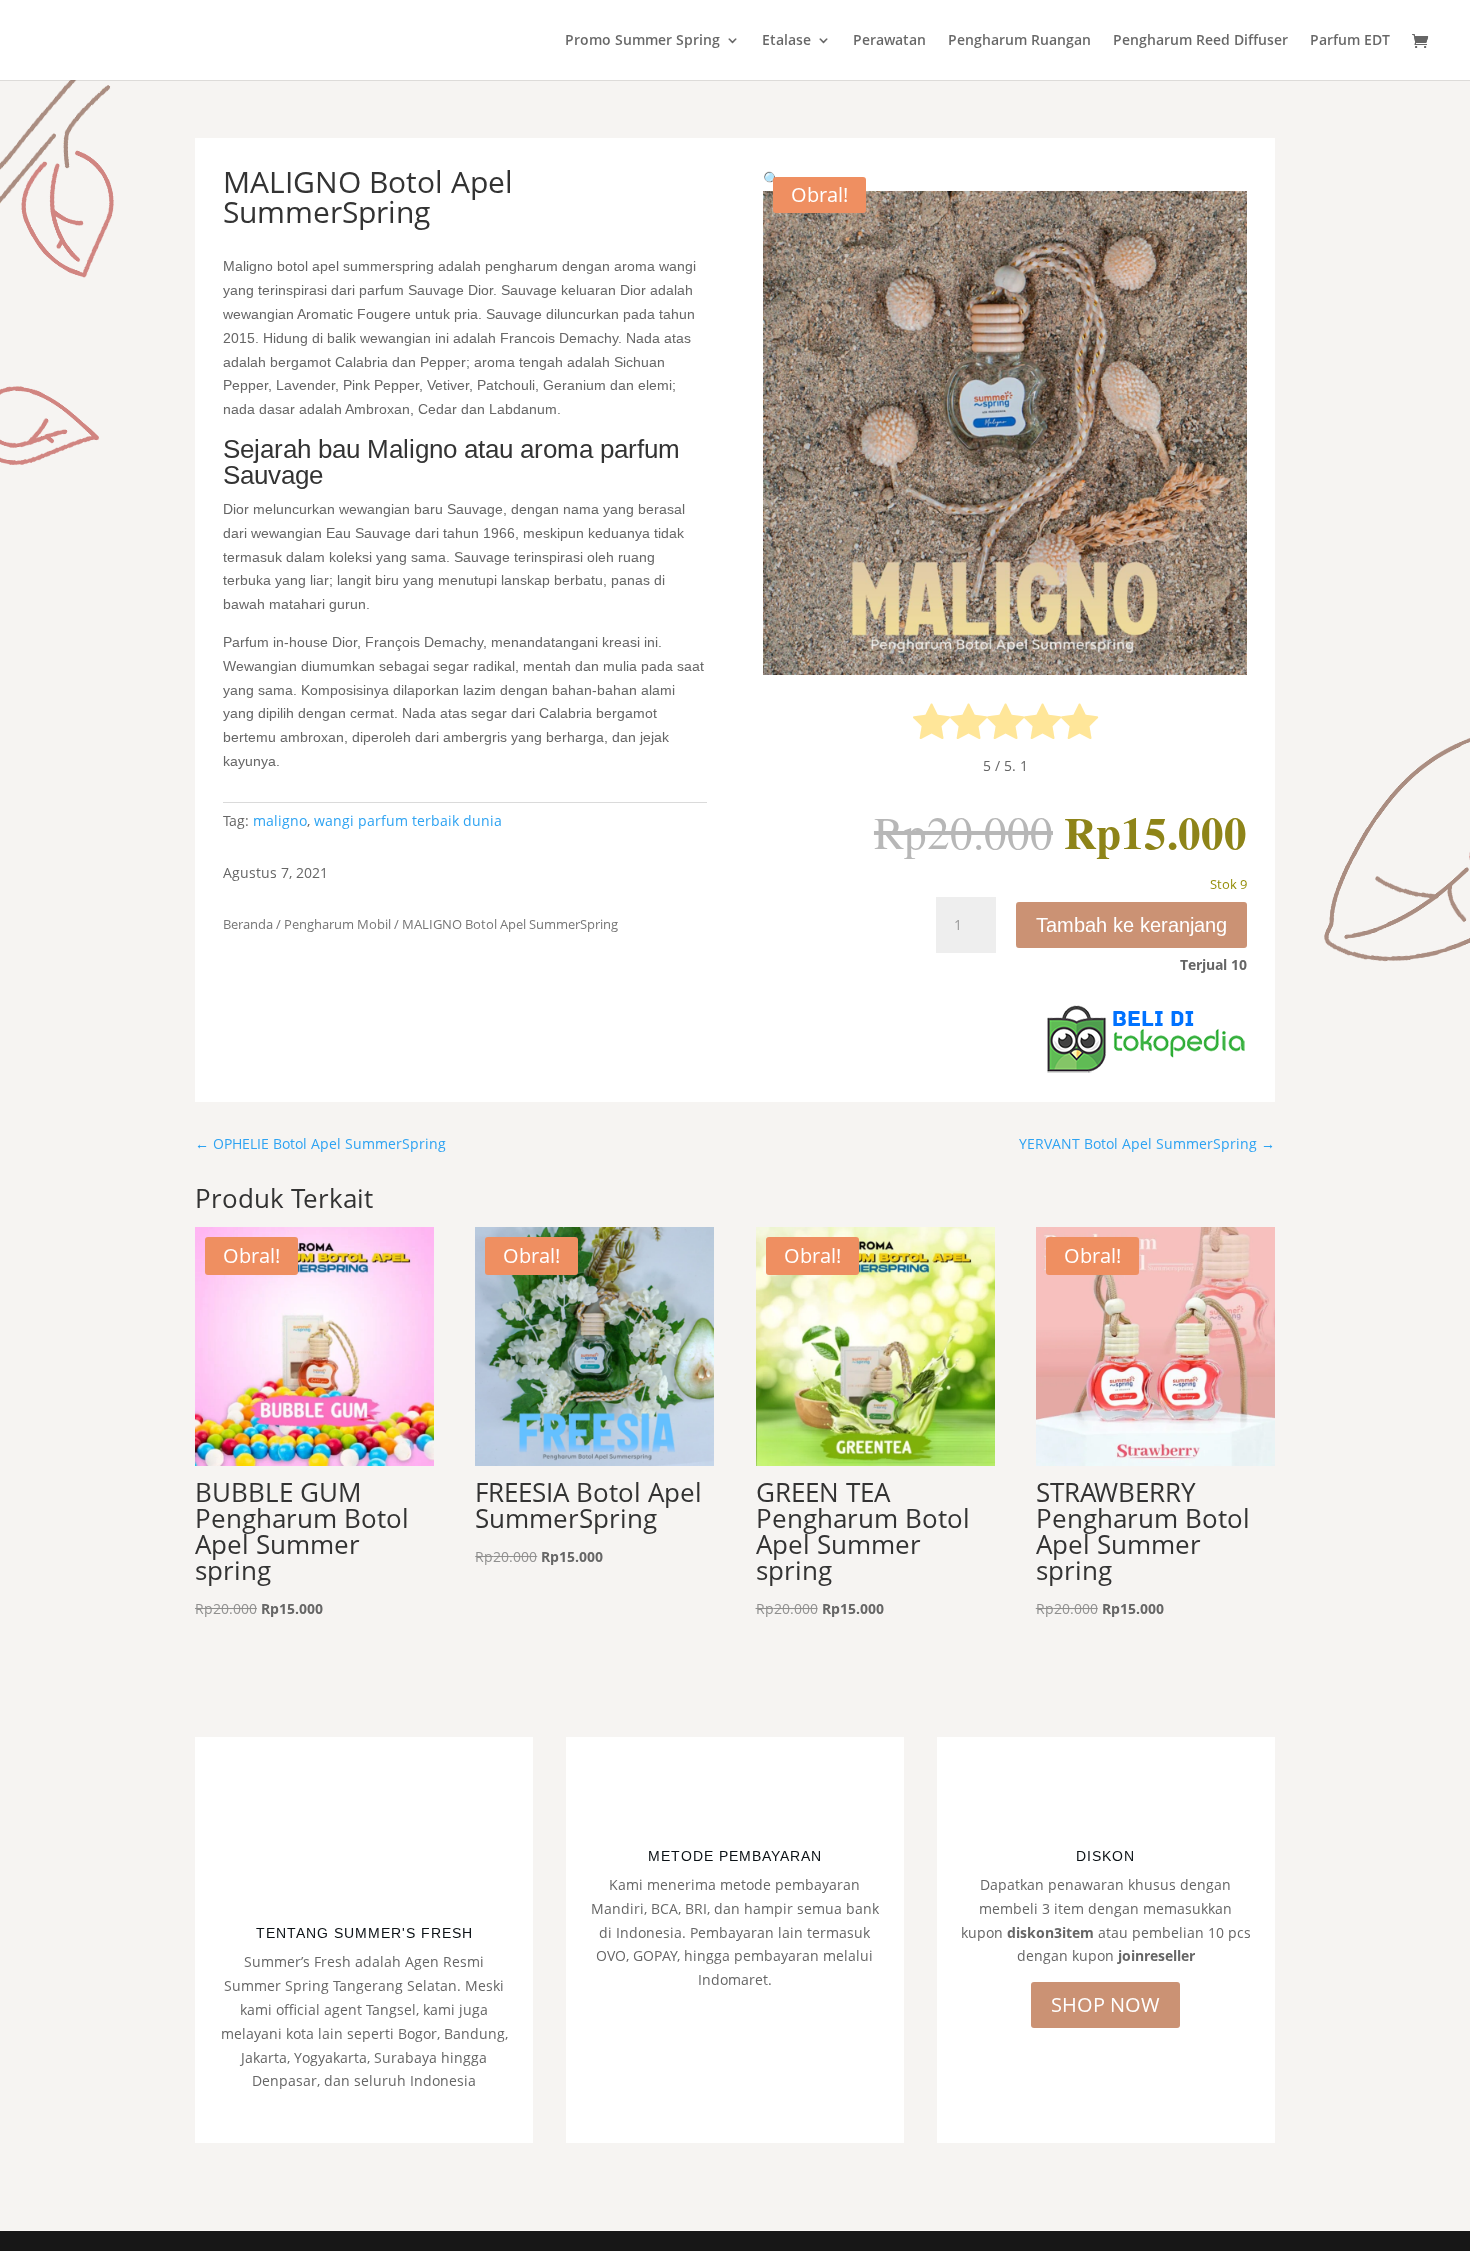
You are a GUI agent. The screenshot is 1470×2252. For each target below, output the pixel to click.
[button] (771, 178)
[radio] (931, 725)
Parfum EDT (1350, 41)
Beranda (248, 924)
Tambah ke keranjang (1131, 925)
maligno (280, 820)
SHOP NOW (1105, 2004)
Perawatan (889, 41)
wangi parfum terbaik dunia (408, 820)
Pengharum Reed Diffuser (1200, 41)
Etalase (786, 41)
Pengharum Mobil (337, 924)
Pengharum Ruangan (1019, 41)
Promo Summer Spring (642, 41)
